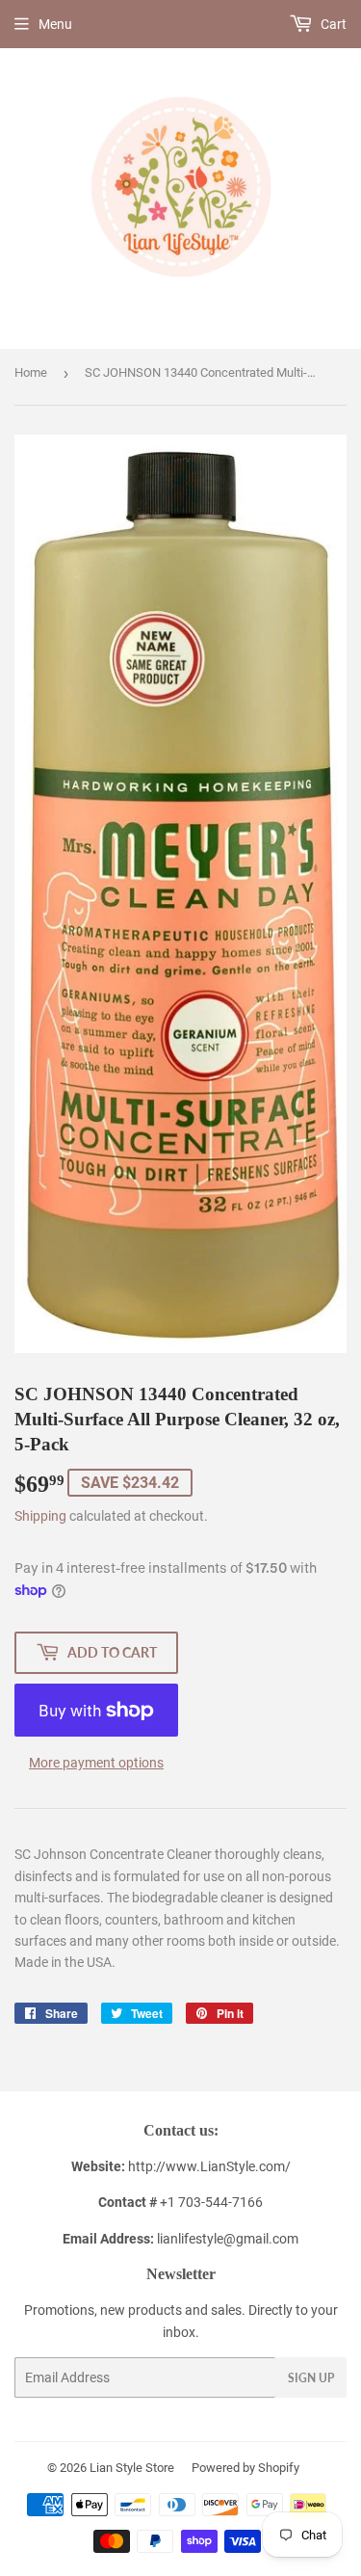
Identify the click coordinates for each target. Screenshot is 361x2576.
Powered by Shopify (245, 2468)
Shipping (40, 1516)
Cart (332, 24)
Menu (55, 24)
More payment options (96, 1763)
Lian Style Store (132, 2468)
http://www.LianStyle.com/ (209, 2166)
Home (31, 372)
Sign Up (311, 2378)
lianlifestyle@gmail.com (180, 2239)
